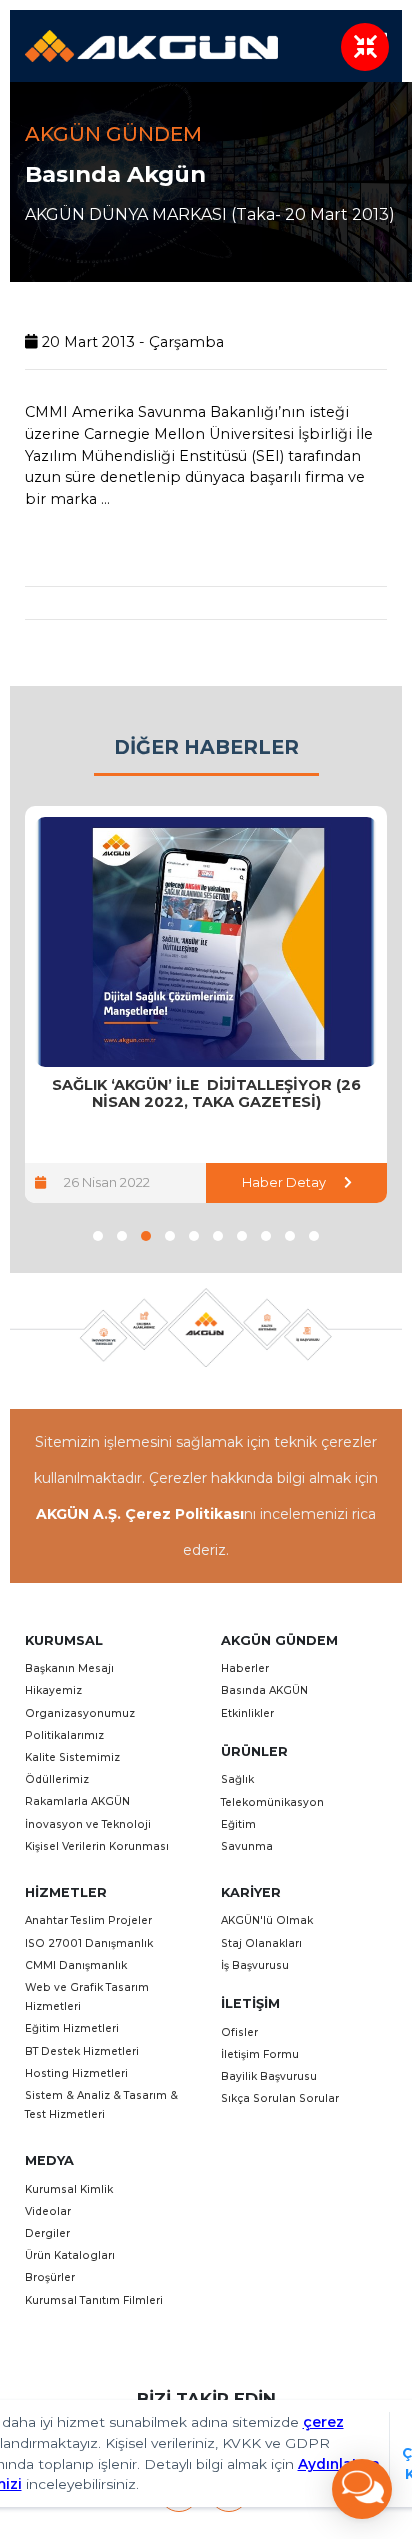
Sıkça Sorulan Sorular (280, 2098)
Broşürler (50, 2277)
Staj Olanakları (261, 1943)
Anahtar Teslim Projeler (88, 1920)
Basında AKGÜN (264, 1690)
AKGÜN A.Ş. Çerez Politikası (140, 1514)
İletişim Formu (260, 2054)
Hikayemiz (53, 1690)
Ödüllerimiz (57, 1779)
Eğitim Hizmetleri (72, 2028)
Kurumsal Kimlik (69, 2189)
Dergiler (47, 2233)
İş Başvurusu (255, 1965)
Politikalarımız (64, 1735)
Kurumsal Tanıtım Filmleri (94, 2300)
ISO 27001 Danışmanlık (89, 1943)
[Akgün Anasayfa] (151, 44)
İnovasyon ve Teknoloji (88, 1824)
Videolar (48, 2211)
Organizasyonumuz (80, 1713)
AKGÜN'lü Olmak (267, 1920)
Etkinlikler (247, 1713)
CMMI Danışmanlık (76, 1965)
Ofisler (239, 2032)
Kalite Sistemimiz (72, 1757)
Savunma (247, 1846)
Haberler (245, 1668)
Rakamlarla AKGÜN (77, 1801)
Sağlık (237, 1779)
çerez (323, 2422)
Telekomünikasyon (272, 1802)
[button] (98, 1236)
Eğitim (238, 1824)
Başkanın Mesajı (69, 1668)
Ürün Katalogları (70, 2255)
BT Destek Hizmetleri (82, 2051)
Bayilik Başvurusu (269, 2076)
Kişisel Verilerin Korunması (97, 1846)
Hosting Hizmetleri (76, 2073)
